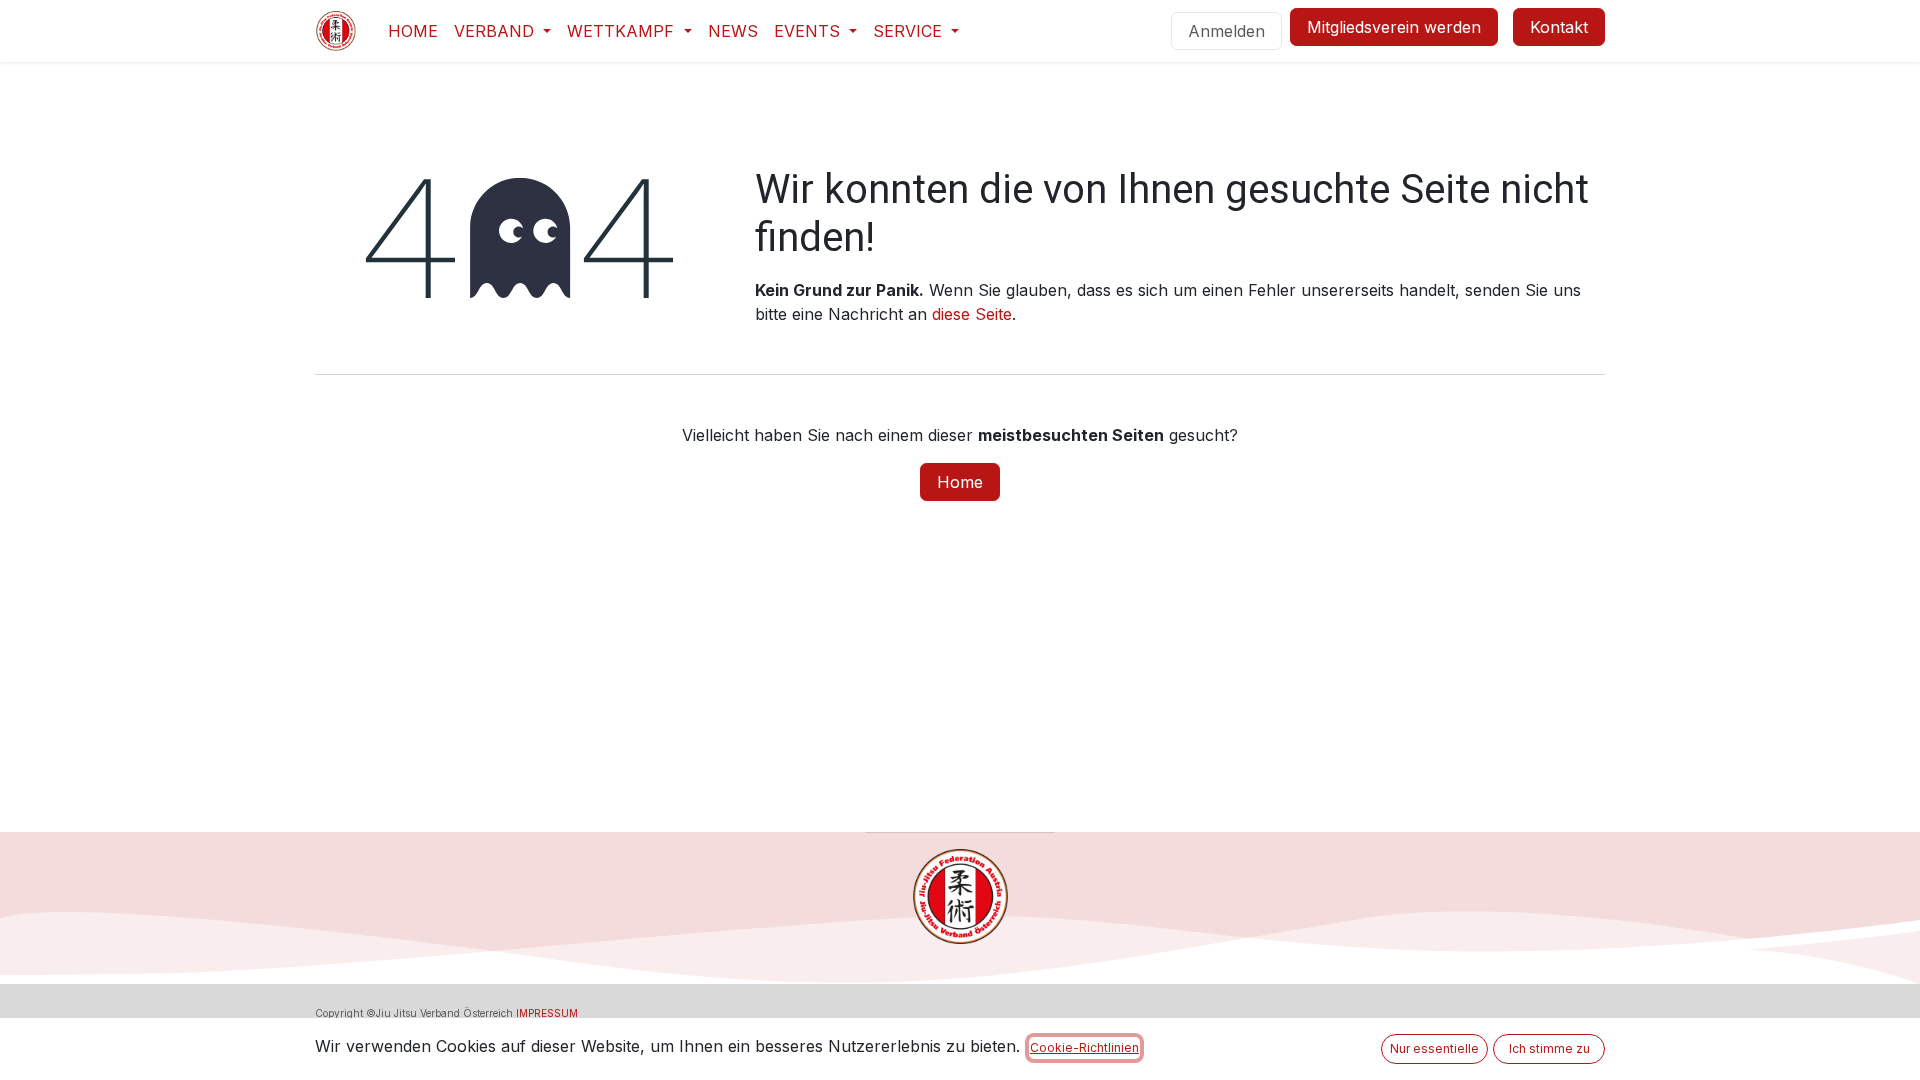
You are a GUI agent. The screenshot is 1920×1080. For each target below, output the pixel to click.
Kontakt (1559, 27)
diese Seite (972, 314)
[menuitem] (413, 31)
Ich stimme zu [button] (1549, 1048)
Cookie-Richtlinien (1084, 1047)
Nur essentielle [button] (1434, 1048)
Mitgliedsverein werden (1394, 27)
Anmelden (1226, 31)
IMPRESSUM (547, 1013)
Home (960, 482)
